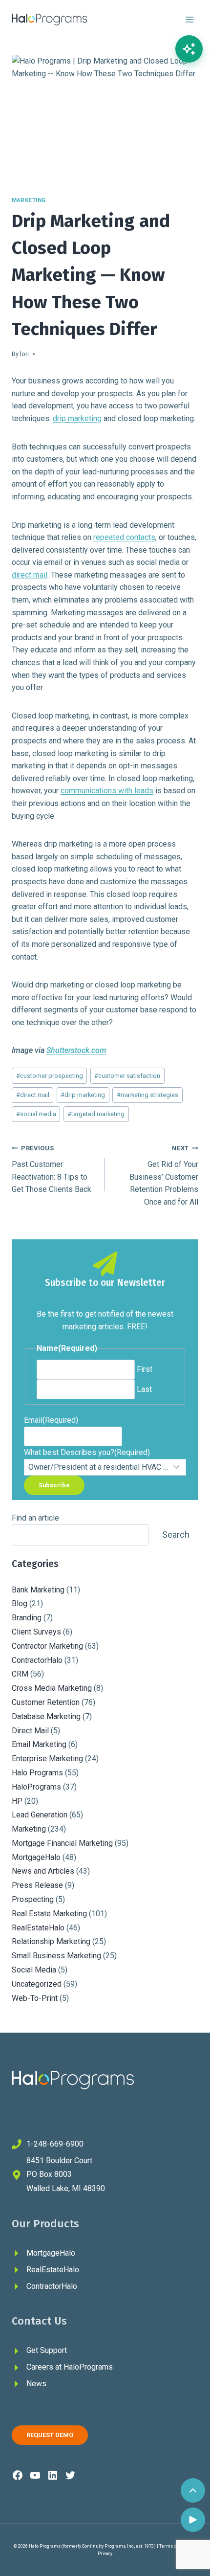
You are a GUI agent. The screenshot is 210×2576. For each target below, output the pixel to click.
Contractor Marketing (47, 1646)
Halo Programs (37, 1773)
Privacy (105, 2554)
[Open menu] (189, 19)
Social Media (34, 1970)
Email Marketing (39, 1744)
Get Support (47, 2350)
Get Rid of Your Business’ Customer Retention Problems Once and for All (164, 1175)
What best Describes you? (87, 1452)
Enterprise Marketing (47, 1758)
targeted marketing (96, 1114)
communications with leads (107, 791)
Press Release (37, 1885)
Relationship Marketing (51, 1941)
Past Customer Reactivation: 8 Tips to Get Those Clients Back (52, 1169)
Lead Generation (40, 1815)
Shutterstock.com (76, 1050)
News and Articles (43, 1871)
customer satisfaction (127, 1076)
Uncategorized (37, 1984)
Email (51, 1420)
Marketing (29, 200)
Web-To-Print (35, 1998)
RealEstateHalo (38, 1928)
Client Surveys (36, 1632)
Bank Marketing (38, 1590)
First (145, 1369)
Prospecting (33, 1899)
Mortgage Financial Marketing (62, 1843)
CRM (20, 1674)
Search (176, 1534)
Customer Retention (46, 1702)
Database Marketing (46, 1716)
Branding (27, 1618)
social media (36, 1114)
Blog (20, 1603)
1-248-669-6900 (55, 2144)
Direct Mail (30, 1731)
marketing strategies (147, 1095)
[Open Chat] (189, 49)
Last (144, 1389)
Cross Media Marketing (52, 1688)
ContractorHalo (37, 1660)
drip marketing (77, 418)
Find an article (35, 1518)
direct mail (30, 575)
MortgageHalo (36, 1857)
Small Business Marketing (56, 1956)
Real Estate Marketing (49, 1914)
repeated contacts (124, 537)
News (36, 2384)
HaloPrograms (36, 1787)
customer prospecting (50, 1076)
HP (17, 1801)
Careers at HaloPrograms (70, 2367)
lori (24, 354)
